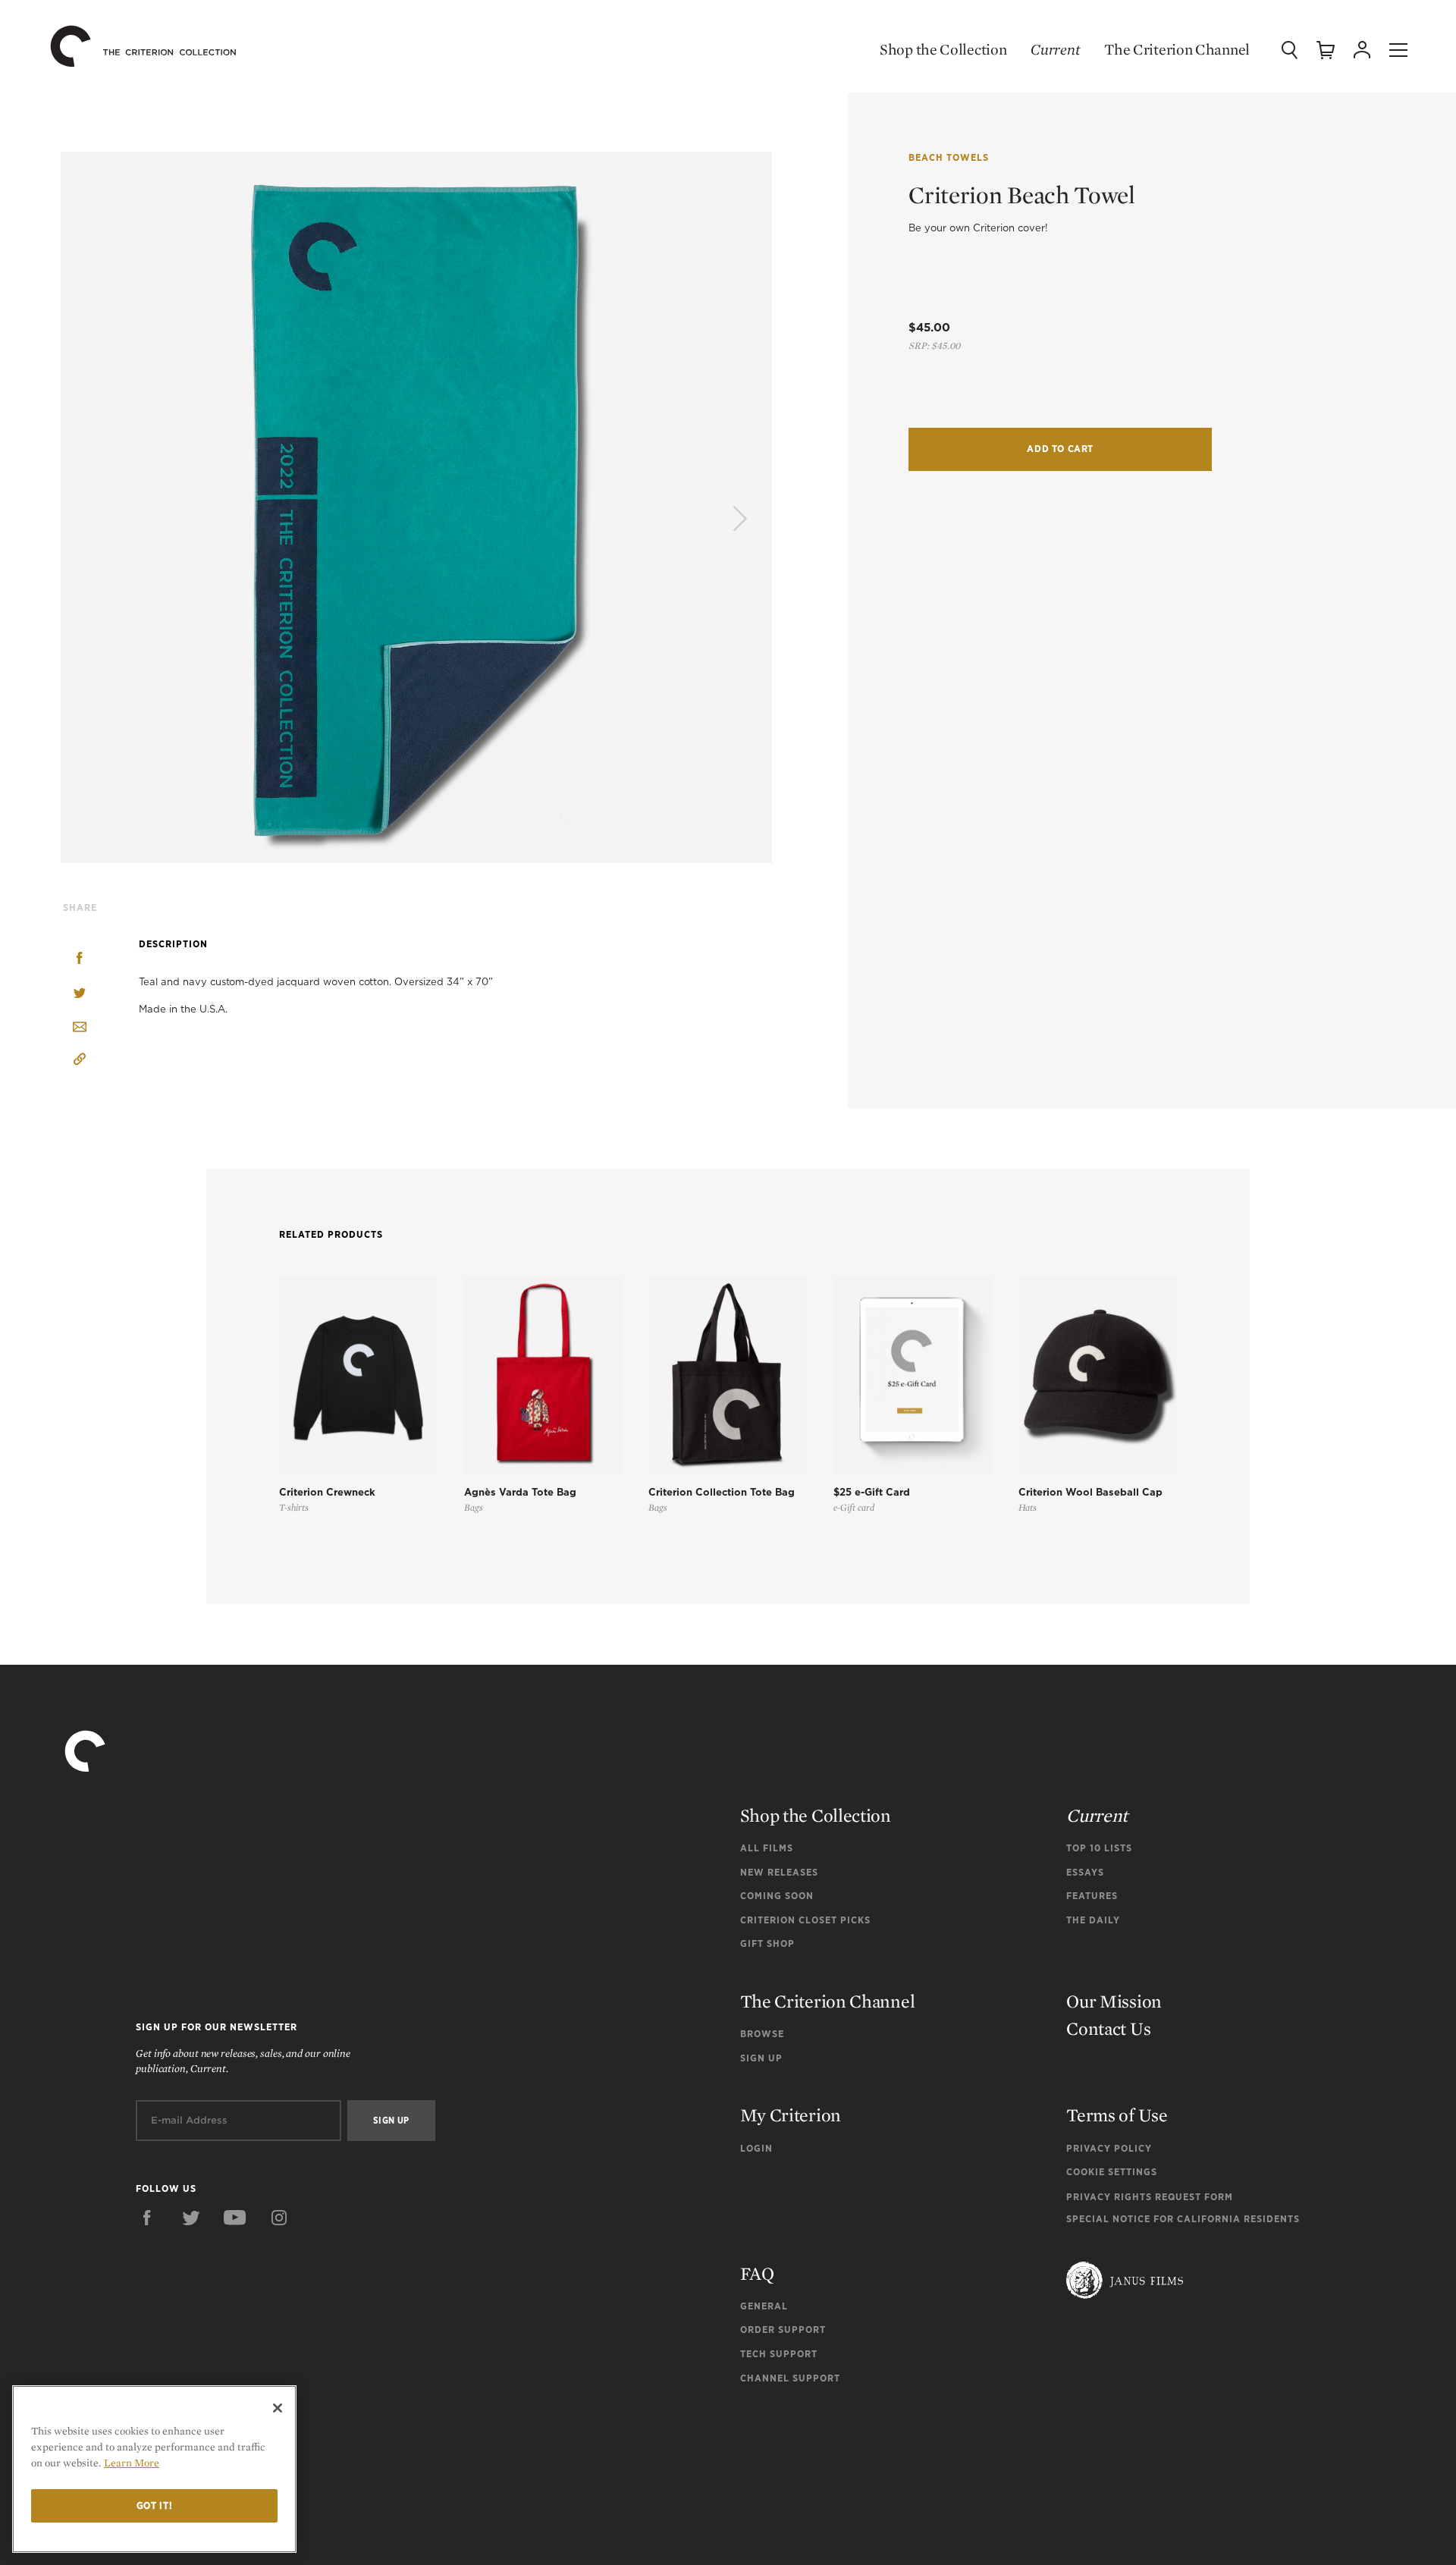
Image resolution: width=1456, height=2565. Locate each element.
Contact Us (1108, 2028)
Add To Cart (1060, 449)
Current (1055, 49)
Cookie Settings (1112, 2172)
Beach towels (949, 157)
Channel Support (790, 2378)
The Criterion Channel (1177, 49)
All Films (767, 1848)
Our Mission (1114, 2001)
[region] (154, 2469)
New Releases (779, 1872)
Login (756, 2148)
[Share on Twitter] (80, 994)
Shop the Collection (943, 49)
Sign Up (761, 2058)
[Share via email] (80, 1028)
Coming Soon (777, 1896)
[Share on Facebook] (80, 960)
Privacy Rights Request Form (1150, 2197)
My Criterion (791, 2115)
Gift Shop (767, 1943)
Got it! (155, 2505)
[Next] (738, 520)
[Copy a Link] (80, 1061)
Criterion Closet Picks (805, 1920)
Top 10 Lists (1099, 1848)
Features (1092, 1896)
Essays (1085, 1872)
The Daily (1093, 1920)
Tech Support (779, 2354)
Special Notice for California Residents (1183, 2219)
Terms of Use (1117, 2115)
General (764, 2306)
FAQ (757, 2273)
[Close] (278, 2408)
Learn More (132, 2463)
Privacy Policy (1109, 2148)
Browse (762, 2034)
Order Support (783, 2330)
